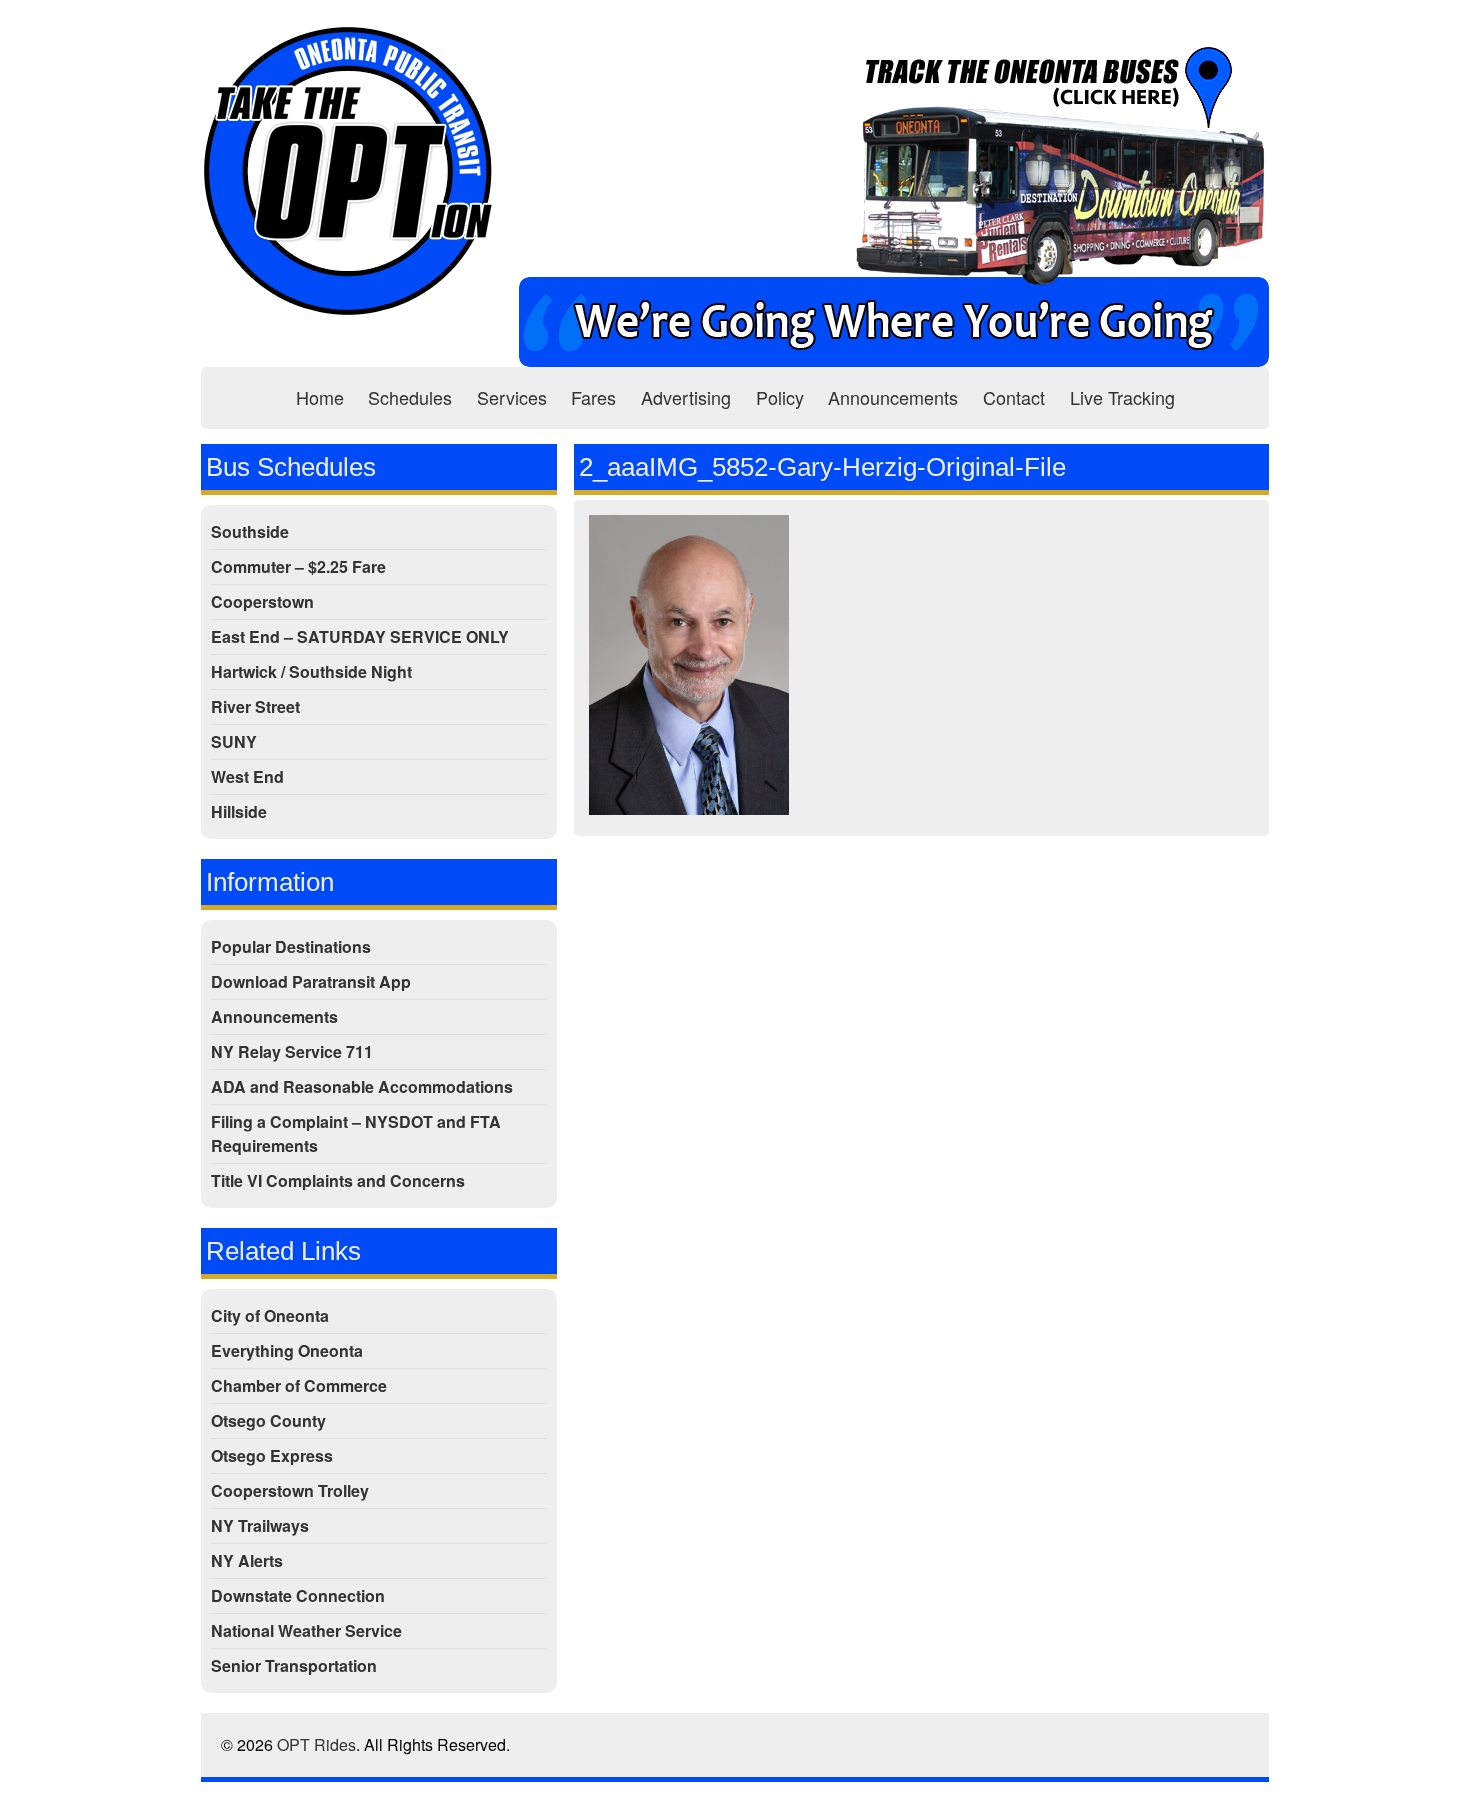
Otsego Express (272, 1455)
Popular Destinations (291, 946)
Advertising (686, 397)
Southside (250, 531)
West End (247, 776)
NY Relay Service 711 (292, 1051)
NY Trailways (260, 1525)
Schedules (410, 397)
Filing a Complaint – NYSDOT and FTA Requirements (356, 1133)
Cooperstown (262, 601)
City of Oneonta (270, 1315)
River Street (255, 706)
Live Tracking (1122, 397)
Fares (593, 397)
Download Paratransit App (311, 981)
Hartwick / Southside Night (311, 671)
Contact (1014, 397)
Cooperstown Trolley (290, 1490)
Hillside (239, 811)
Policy (780, 397)
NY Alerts (247, 1560)
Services (512, 397)
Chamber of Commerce (299, 1385)
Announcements (893, 397)
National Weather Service (306, 1630)
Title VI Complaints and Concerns (338, 1180)
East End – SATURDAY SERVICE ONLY (360, 636)
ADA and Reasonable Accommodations (362, 1086)
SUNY (234, 741)
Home (320, 397)
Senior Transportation (294, 1665)
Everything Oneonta (287, 1350)
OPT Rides (316, 1744)
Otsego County (268, 1420)
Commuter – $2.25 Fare (298, 566)
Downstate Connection (298, 1595)
